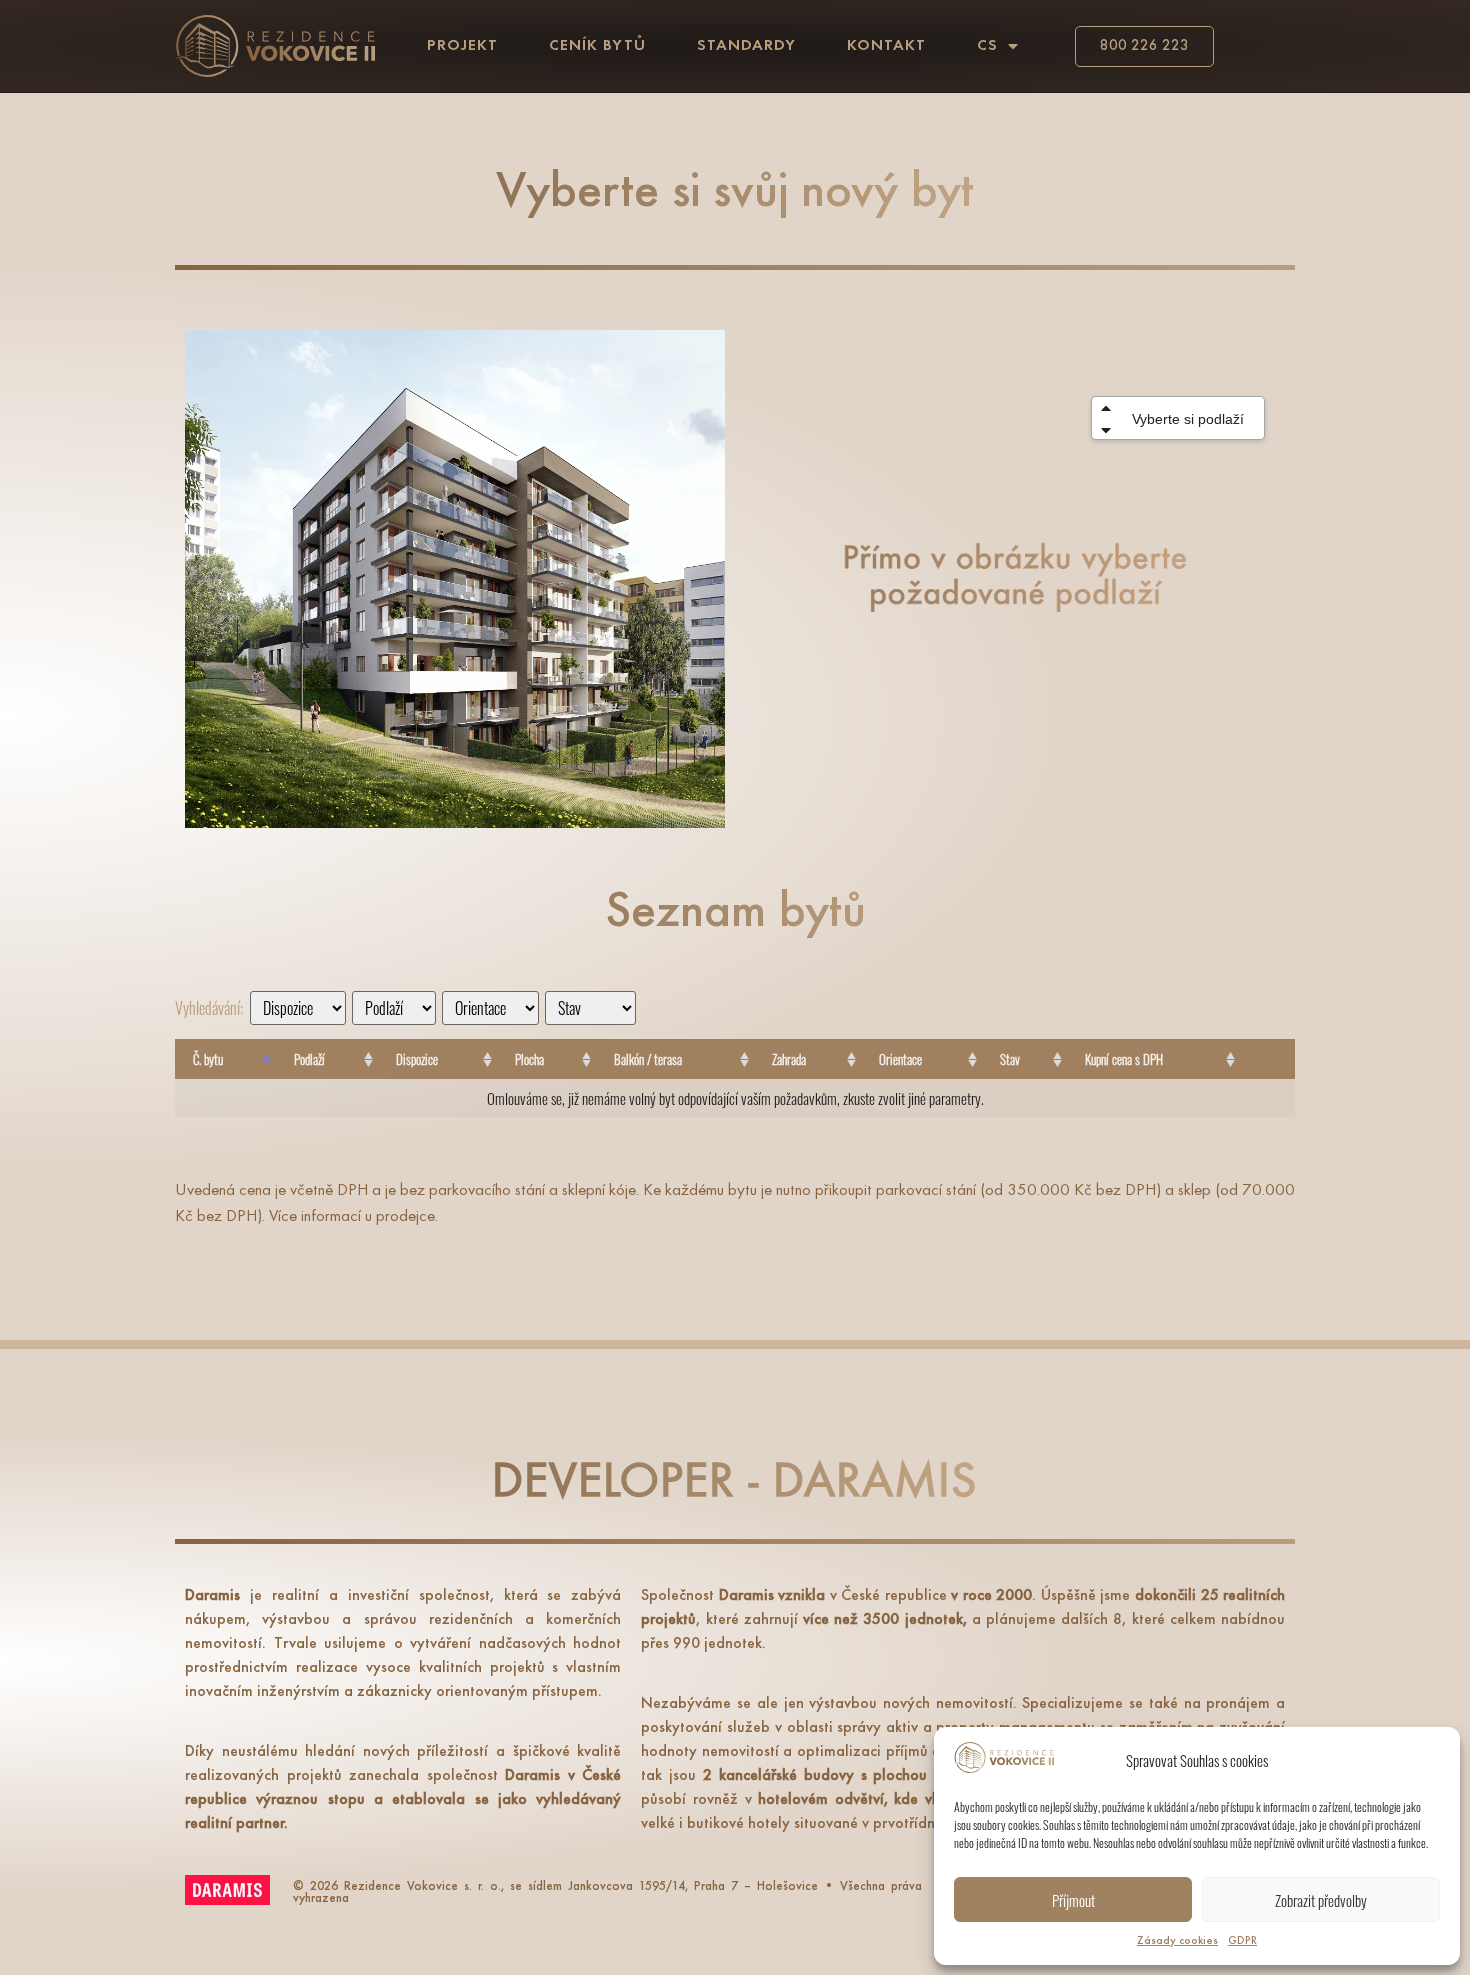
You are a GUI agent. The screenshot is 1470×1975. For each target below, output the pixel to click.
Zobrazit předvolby (1321, 1900)
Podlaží (309, 1059)
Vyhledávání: (209, 1008)
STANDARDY (746, 46)
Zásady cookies (1177, 1941)
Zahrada (789, 1059)
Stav (1010, 1059)
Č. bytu (208, 1059)
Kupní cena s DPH (1124, 1059)
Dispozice (417, 1059)
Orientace (900, 1059)
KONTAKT (886, 46)
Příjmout (1073, 1900)
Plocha (529, 1059)
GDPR (1242, 1941)
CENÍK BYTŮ (597, 46)
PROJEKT (462, 46)
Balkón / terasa (648, 1059)
